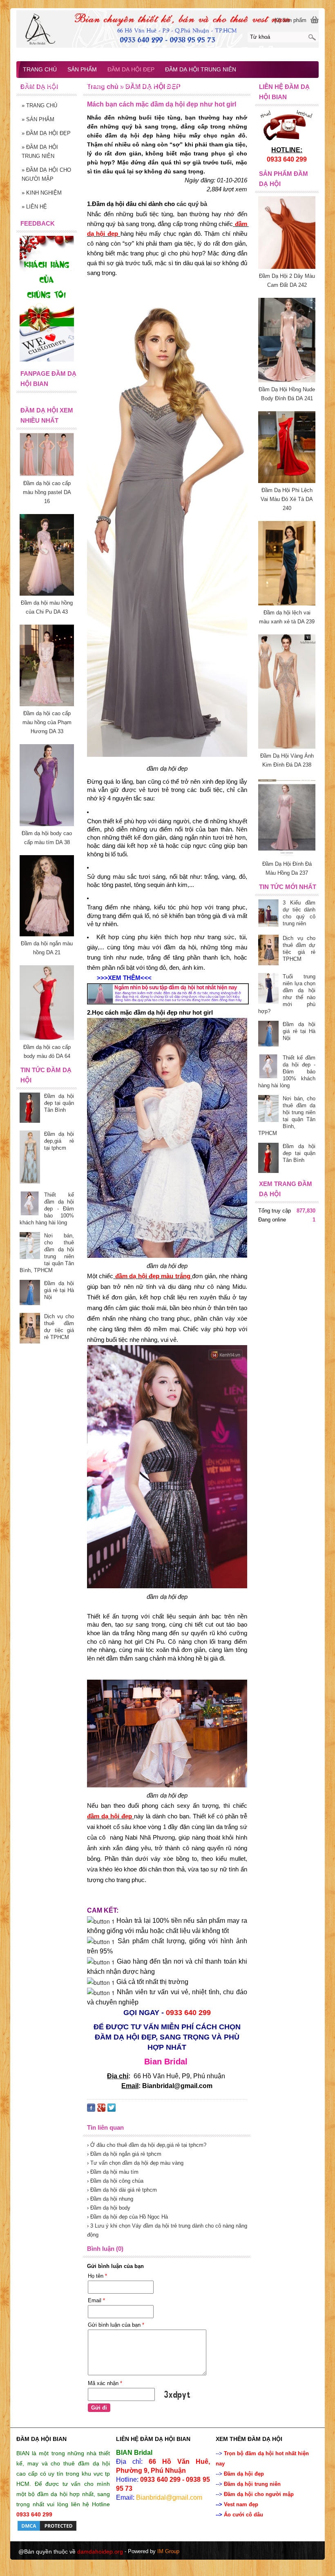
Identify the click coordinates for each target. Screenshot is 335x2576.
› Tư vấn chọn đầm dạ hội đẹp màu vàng (135, 2163)
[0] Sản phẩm (290, 20)
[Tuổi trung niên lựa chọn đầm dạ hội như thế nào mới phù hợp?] (268, 989)
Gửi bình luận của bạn (116, 2325)
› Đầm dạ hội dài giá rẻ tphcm (122, 2190)
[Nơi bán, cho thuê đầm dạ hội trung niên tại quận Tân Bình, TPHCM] (268, 1110)
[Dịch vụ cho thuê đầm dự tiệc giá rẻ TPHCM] (268, 951)
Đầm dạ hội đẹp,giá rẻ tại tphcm (59, 1141)
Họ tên (97, 2276)
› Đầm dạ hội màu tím (113, 2172)
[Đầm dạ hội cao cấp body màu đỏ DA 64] (47, 1038)
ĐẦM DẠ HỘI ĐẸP (46, 133)
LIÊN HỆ (34, 207)
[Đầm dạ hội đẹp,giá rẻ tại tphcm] (30, 1158)
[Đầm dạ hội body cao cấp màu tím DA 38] (47, 824)
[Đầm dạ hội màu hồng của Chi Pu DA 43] (47, 594)
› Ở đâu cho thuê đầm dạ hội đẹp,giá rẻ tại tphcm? (147, 2145)
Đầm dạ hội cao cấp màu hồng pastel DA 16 (47, 492)
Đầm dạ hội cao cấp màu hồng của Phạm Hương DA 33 (47, 722)
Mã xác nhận (105, 2383)
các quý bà (192, 204)
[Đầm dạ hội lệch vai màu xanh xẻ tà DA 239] (287, 604)
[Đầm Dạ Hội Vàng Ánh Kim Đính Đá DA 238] (287, 747)
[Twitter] (112, 2109)
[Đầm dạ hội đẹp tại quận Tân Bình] (268, 1159)
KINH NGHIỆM (42, 193)
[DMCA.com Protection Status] (47, 2530)
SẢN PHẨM (38, 119)
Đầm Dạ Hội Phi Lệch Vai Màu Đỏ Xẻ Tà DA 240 (287, 499)
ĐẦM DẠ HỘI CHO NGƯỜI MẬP (46, 174)
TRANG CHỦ (39, 105)
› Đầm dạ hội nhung (110, 2199)
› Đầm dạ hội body (109, 2208)
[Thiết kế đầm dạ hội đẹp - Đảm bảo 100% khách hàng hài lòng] (268, 1067)
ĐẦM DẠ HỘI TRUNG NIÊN (40, 152)
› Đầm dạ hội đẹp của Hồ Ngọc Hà (127, 2217)
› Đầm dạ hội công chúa (115, 2181)
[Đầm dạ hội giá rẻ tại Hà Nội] (268, 1034)
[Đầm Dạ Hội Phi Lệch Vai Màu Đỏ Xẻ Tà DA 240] (287, 481)
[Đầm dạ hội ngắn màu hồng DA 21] (47, 934)
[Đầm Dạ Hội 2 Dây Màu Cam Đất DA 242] (287, 267)
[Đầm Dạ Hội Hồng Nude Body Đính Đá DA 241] (287, 380)
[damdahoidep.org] (167, 29)
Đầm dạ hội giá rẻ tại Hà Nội (299, 1031)
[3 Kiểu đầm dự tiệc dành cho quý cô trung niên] (268, 914)
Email (96, 2300)
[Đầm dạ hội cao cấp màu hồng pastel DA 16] (47, 474)
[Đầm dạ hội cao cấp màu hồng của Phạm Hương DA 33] (47, 704)
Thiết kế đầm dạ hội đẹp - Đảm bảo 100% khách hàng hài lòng (287, 1072)
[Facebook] (91, 2109)
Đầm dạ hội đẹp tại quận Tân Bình (299, 1153)
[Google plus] (101, 2109)
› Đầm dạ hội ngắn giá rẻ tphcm (124, 2154)
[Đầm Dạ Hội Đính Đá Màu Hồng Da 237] (287, 855)
